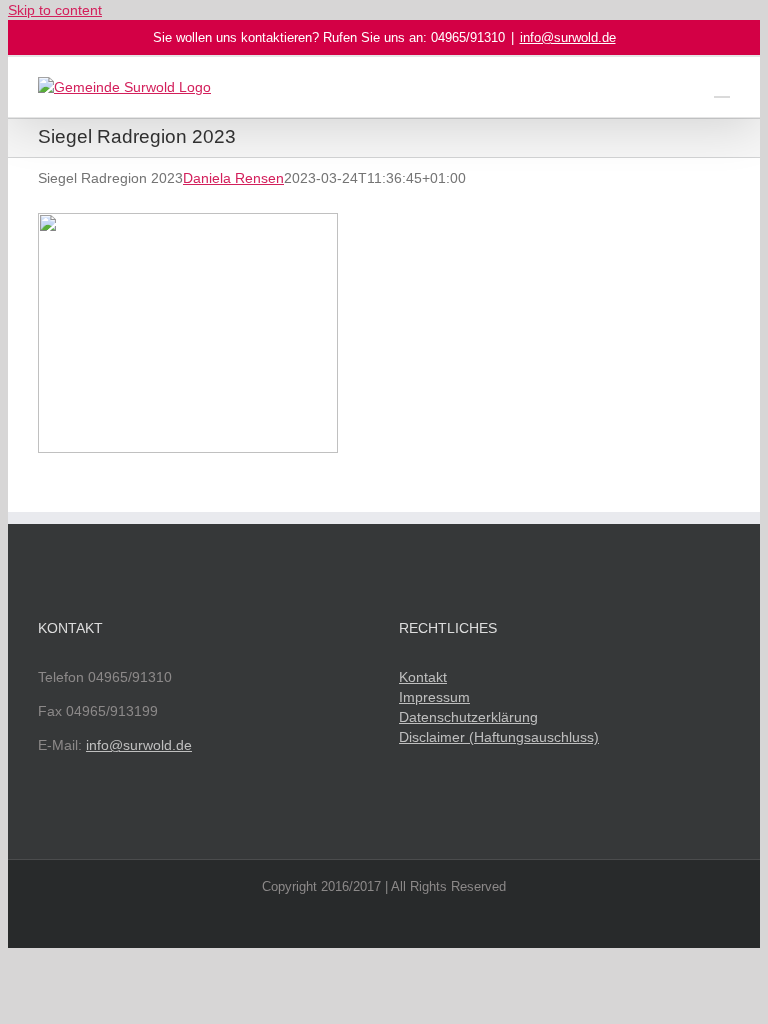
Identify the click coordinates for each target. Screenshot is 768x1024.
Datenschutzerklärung (468, 717)
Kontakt (423, 677)
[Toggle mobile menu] (722, 87)
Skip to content (55, 10)
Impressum (434, 697)
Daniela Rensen (233, 178)
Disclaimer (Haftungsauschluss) (499, 737)
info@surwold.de (568, 37)
